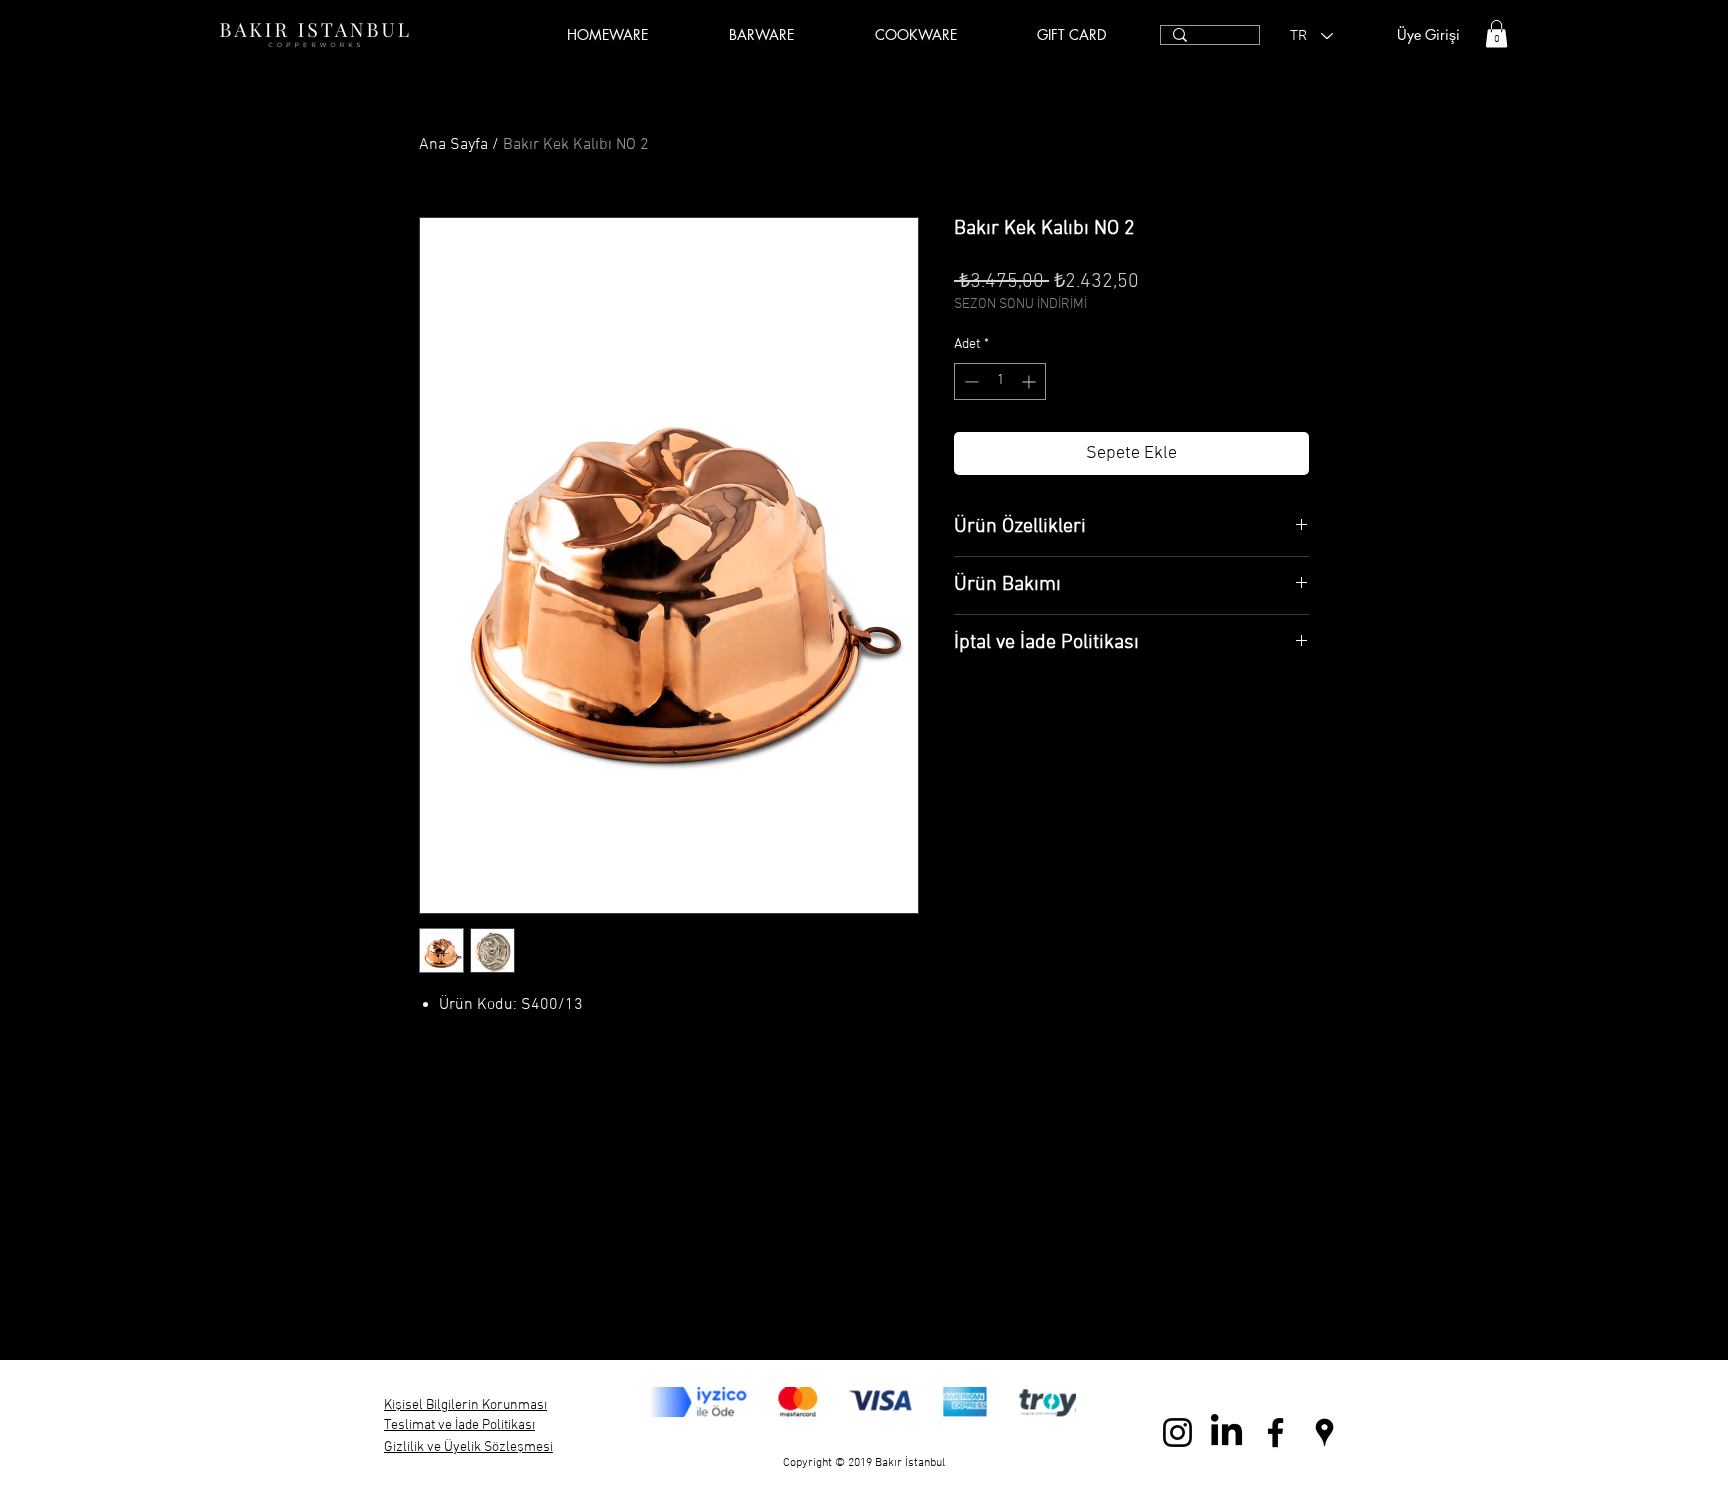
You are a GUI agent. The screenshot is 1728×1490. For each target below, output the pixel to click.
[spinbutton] (1000, 381)
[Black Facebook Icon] (1275, 1432)
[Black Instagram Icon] (1177, 1432)
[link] (1496, 33)
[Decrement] (969, 381)
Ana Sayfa (453, 145)
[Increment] (1030, 381)
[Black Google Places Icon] (1324, 1432)
